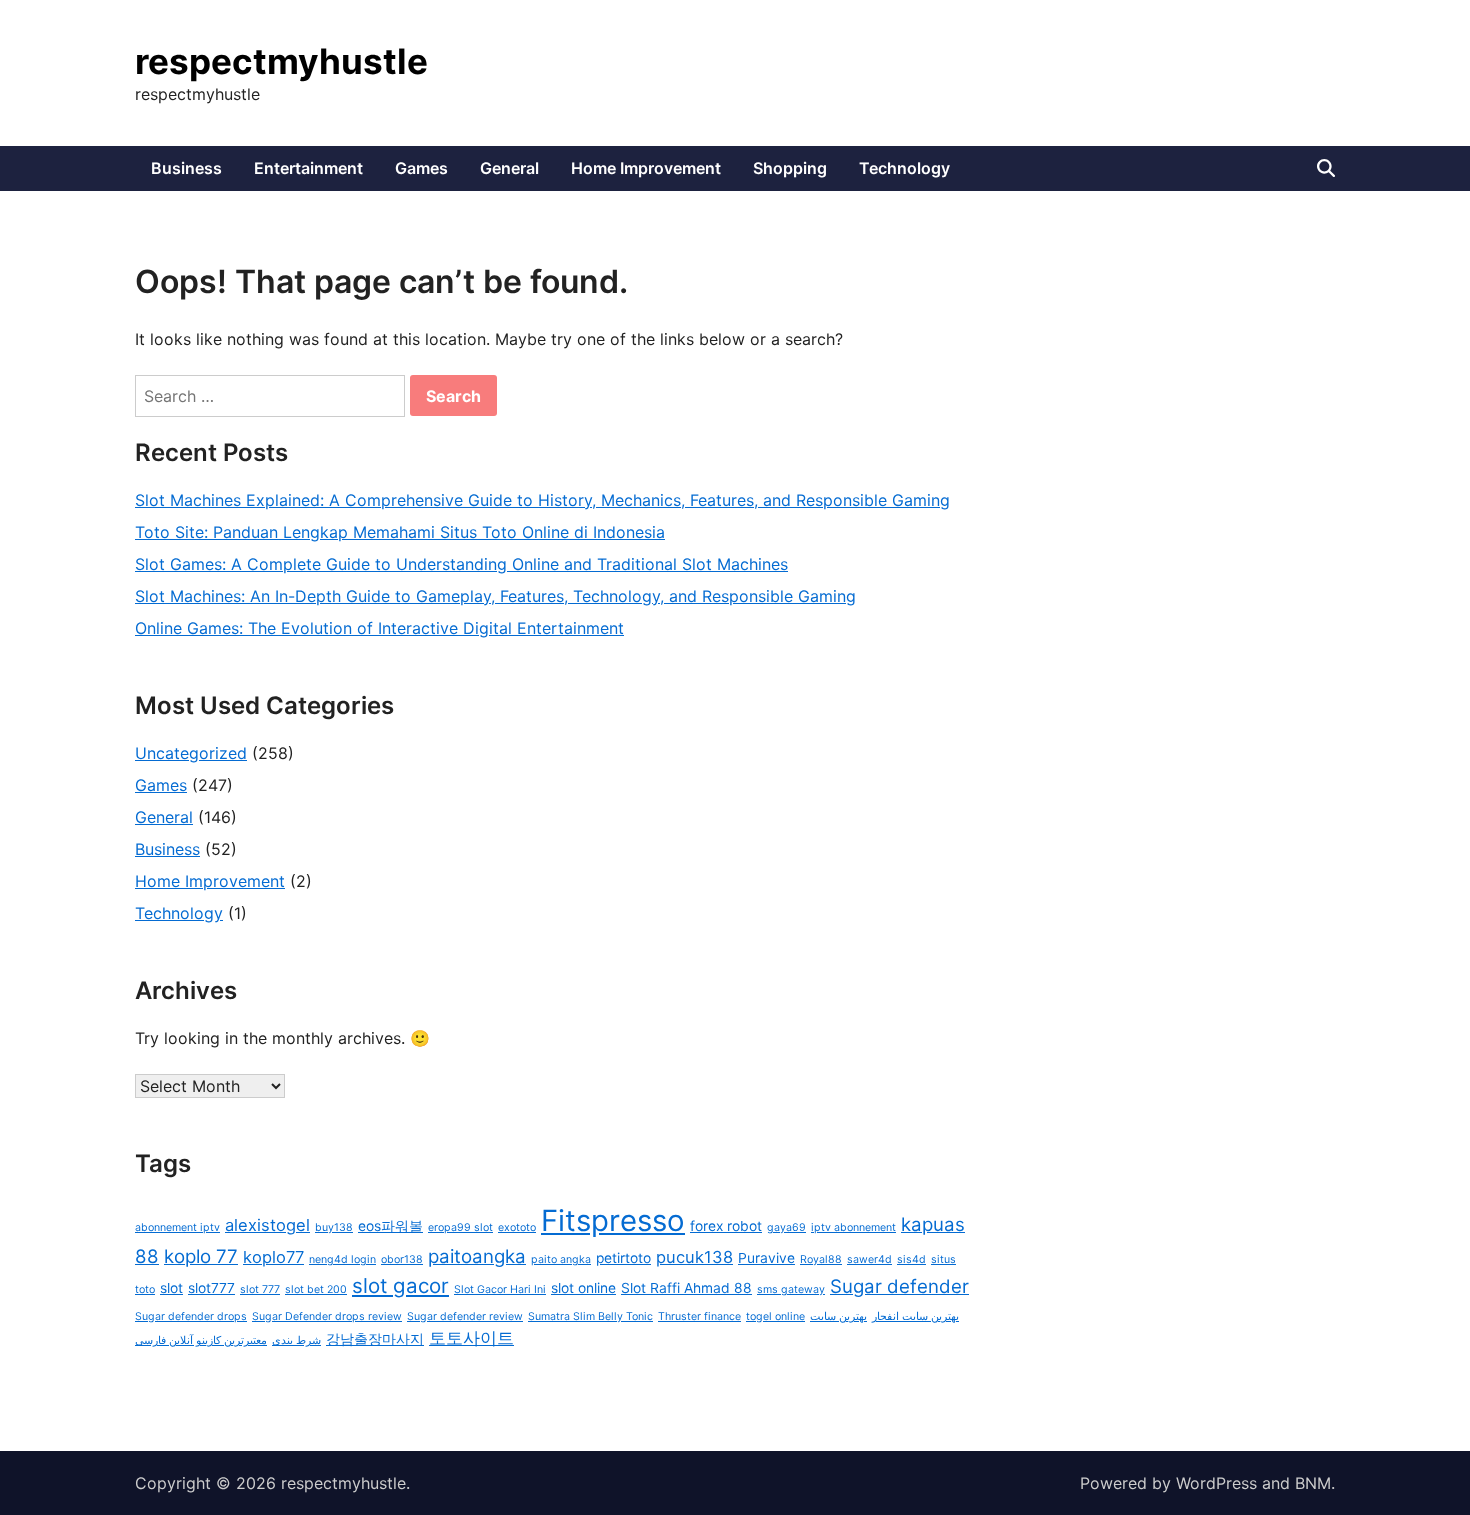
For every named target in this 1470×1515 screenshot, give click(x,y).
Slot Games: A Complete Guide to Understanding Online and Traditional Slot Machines (461, 564)
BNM (1313, 1483)
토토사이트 (471, 1338)
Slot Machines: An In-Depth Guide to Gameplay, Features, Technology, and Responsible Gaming (495, 596)
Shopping (790, 168)
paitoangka (477, 1256)
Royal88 (821, 1259)
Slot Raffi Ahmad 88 (686, 1288)
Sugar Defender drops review (327, 1316)
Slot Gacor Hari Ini (500, 1289)
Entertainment (308, 168)
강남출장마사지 (375, 1339)
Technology (904, 168)
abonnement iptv (177, 1227)
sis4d (911, 1259)
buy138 (334, 1227)
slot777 (211, 1288)
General (509, 168)
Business (186, 168)
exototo (517, 1227)
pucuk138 (694, 1257)
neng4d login (342, 1259)
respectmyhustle (281, 61)
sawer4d (869, 1259)
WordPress (1216, 1483)
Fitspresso (613, 1220)
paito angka (561, 1259)
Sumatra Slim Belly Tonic (590, 1316)
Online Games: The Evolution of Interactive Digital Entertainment (379, 628)
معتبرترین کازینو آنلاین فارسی (201, 1340)
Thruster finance (699, 1316)
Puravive (766, 1258)
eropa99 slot (460, 1227)
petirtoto (623, 1258)
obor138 (402, 1259)
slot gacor (400, 1285)
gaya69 (786, 1227)
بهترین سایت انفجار (915, 1316)
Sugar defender (899, 1286)
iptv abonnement (853, 1227)
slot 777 (260, 1289)
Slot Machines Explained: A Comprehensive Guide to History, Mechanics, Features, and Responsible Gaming (542, 500)
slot (171, 1288)
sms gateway (791, 1289)
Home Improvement (646, 168)
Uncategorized (191, 753)
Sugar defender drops (191, 1316)
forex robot (726, 1226)
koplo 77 (201, 1256)
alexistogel (267, 1225)
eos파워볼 (390, 1226)
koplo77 (273, 1257)
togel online (775, 1316)
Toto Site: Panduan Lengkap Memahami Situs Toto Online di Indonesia (400, 532)
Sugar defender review (465, 1316)
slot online (583, 1288)
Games (421, 168)
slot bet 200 (316, 1289)
